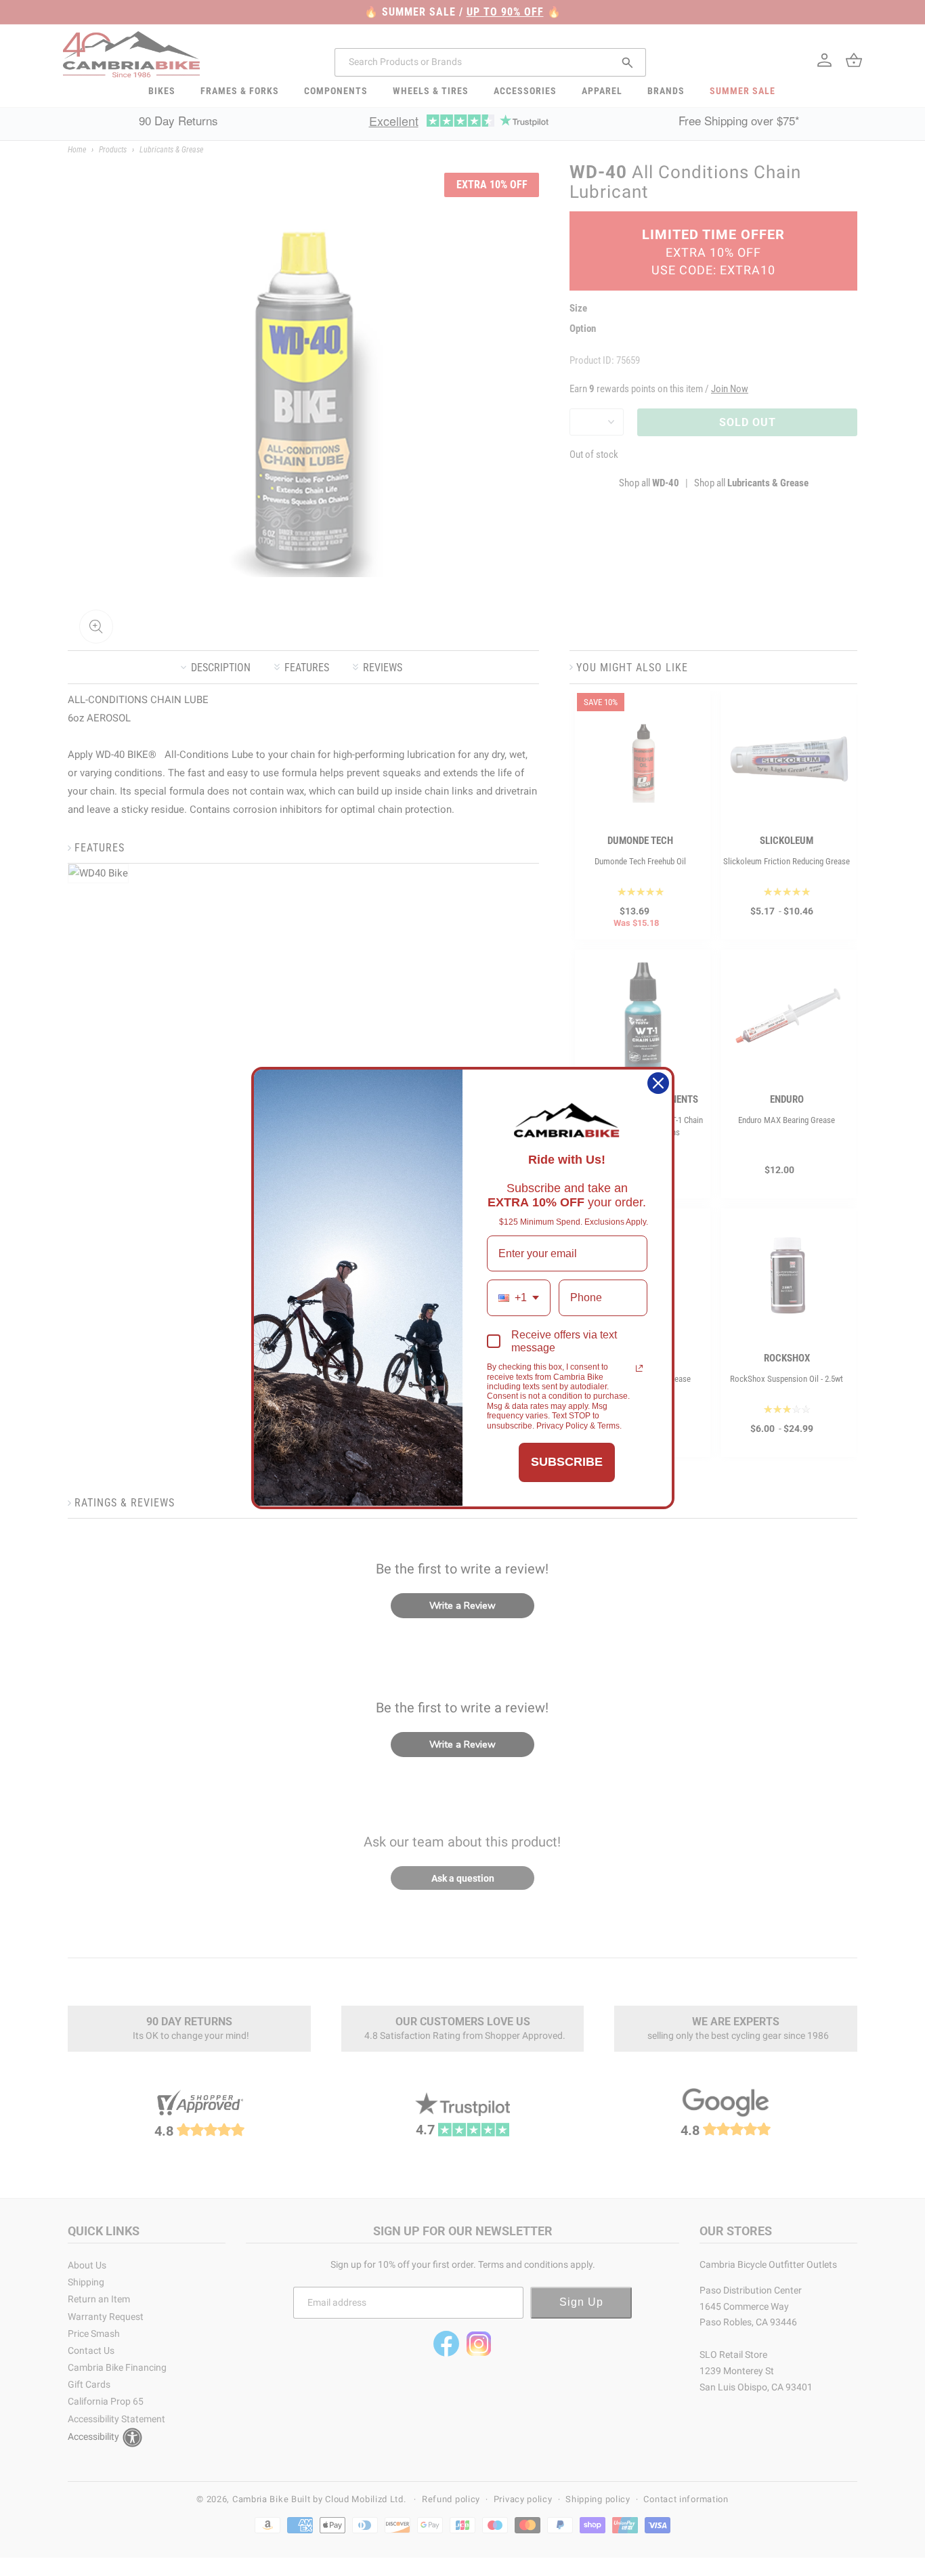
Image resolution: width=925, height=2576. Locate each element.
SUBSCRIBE (567, 1462)
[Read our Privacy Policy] (639, 1368)
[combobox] (519, 1297)
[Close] (658, 1083)
